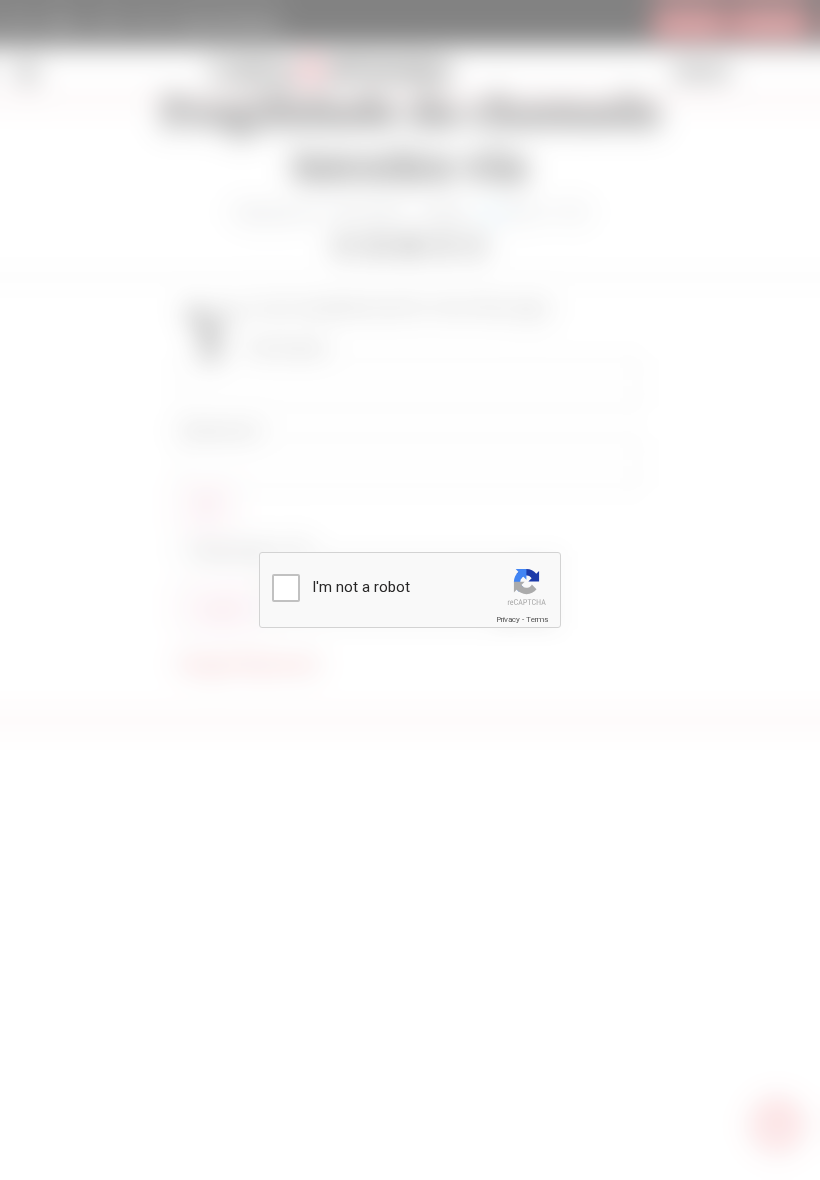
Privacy (508, 619)
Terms (537, 619)
